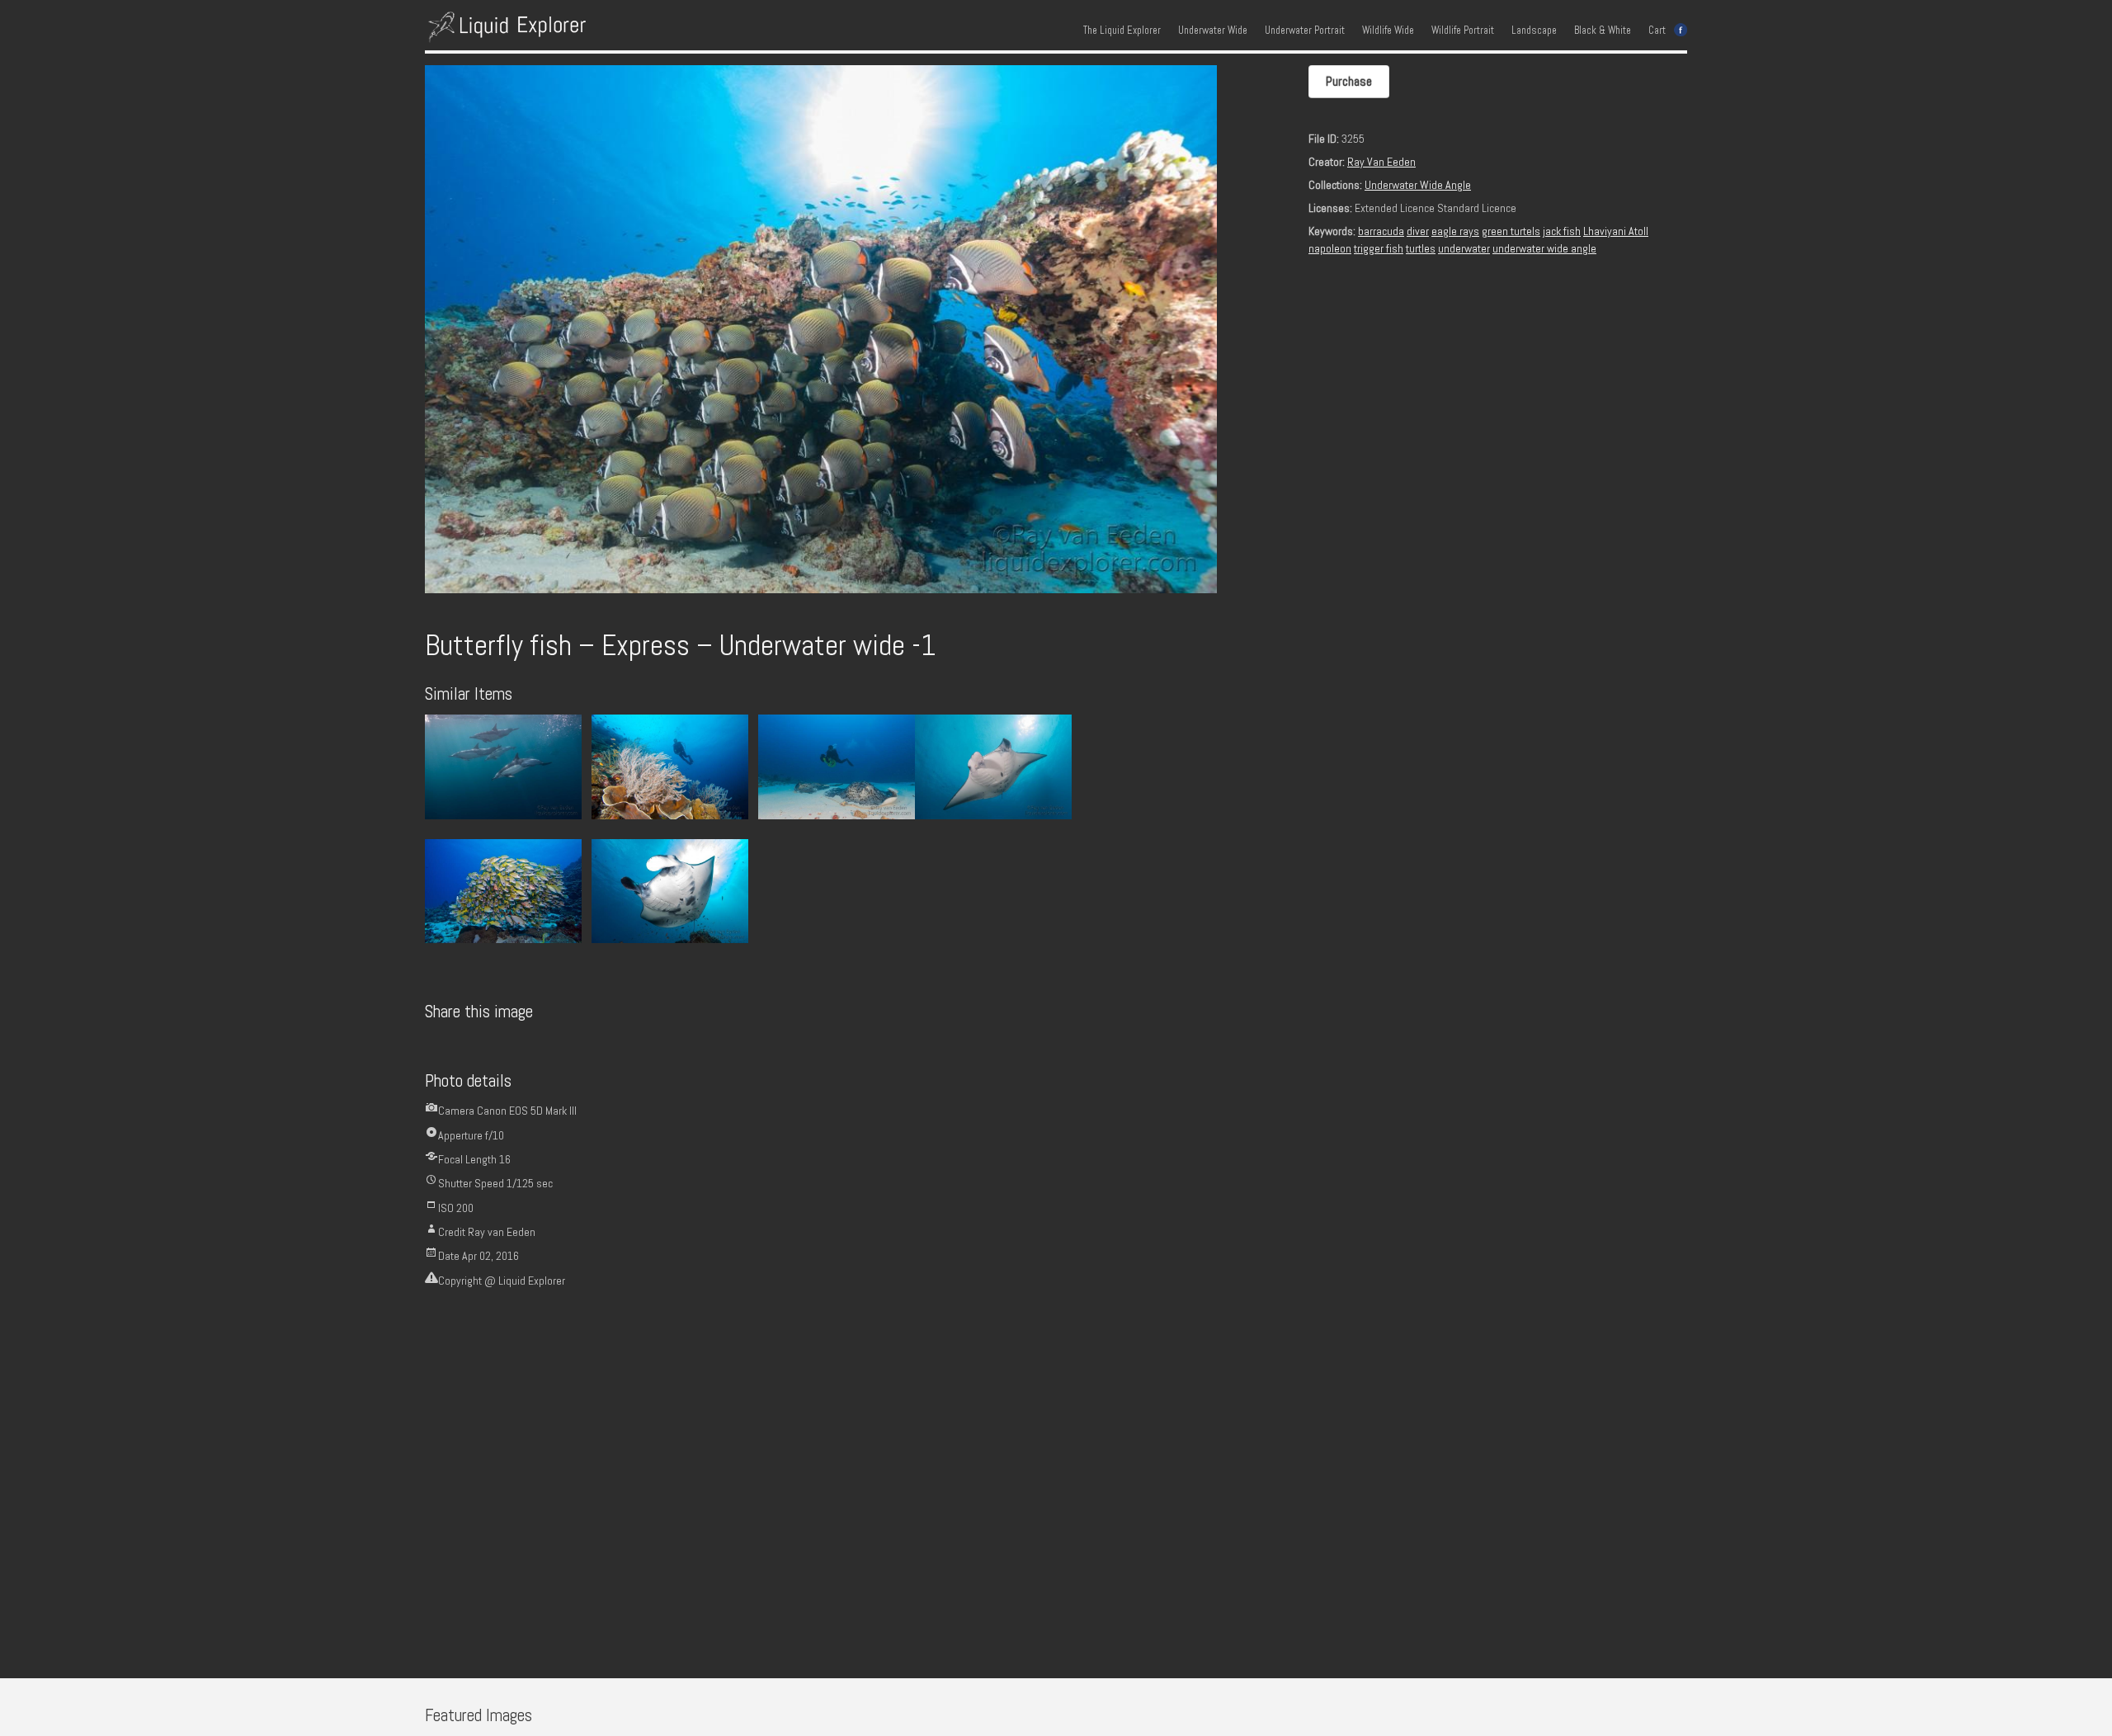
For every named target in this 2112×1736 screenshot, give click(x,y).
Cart (1657, 31)
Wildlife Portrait (1463, 31)
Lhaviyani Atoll (1616, 231)
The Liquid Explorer (1122, 31)
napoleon (1330, 248)
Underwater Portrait (1305, 31)
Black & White (1603, 31)
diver (1418, 231)
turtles (1421, 248)
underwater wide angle (1544, 248)
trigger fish (1379, 248)
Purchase (1349, 81)
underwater (1464, 248)
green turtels (1511, 231)
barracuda (1381, 231)
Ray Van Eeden (1381, 162)
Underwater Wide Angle (1418, 185)
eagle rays (1455, 231)
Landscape (1534, 31)
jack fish (1562, 231)
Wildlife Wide (1388, 31)
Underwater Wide (1213, 31)
